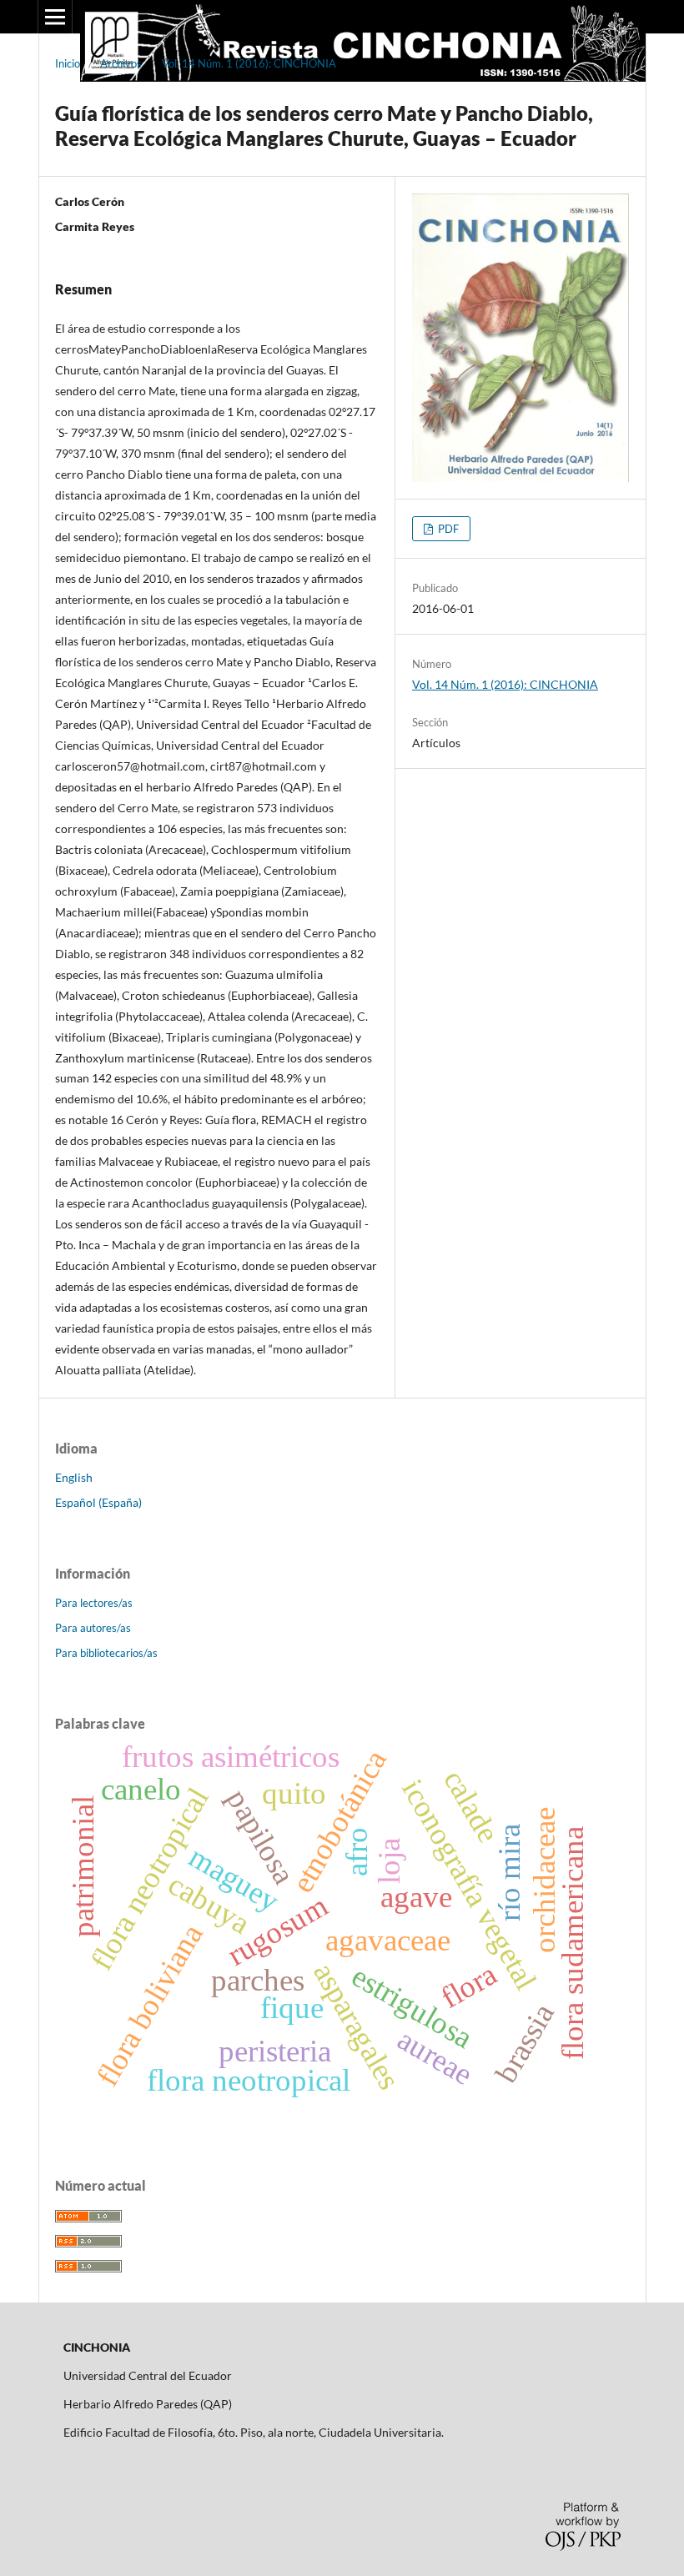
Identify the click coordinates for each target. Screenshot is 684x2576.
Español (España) (98, 1502)
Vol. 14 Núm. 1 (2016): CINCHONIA (249, 63)
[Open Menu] (55, 17)
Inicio (68, 63)
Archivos (121, 63)
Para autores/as (93, 1628)
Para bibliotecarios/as (106, 1653)
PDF (447, 529)
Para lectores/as (94, 1603)
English (74, 1477)
